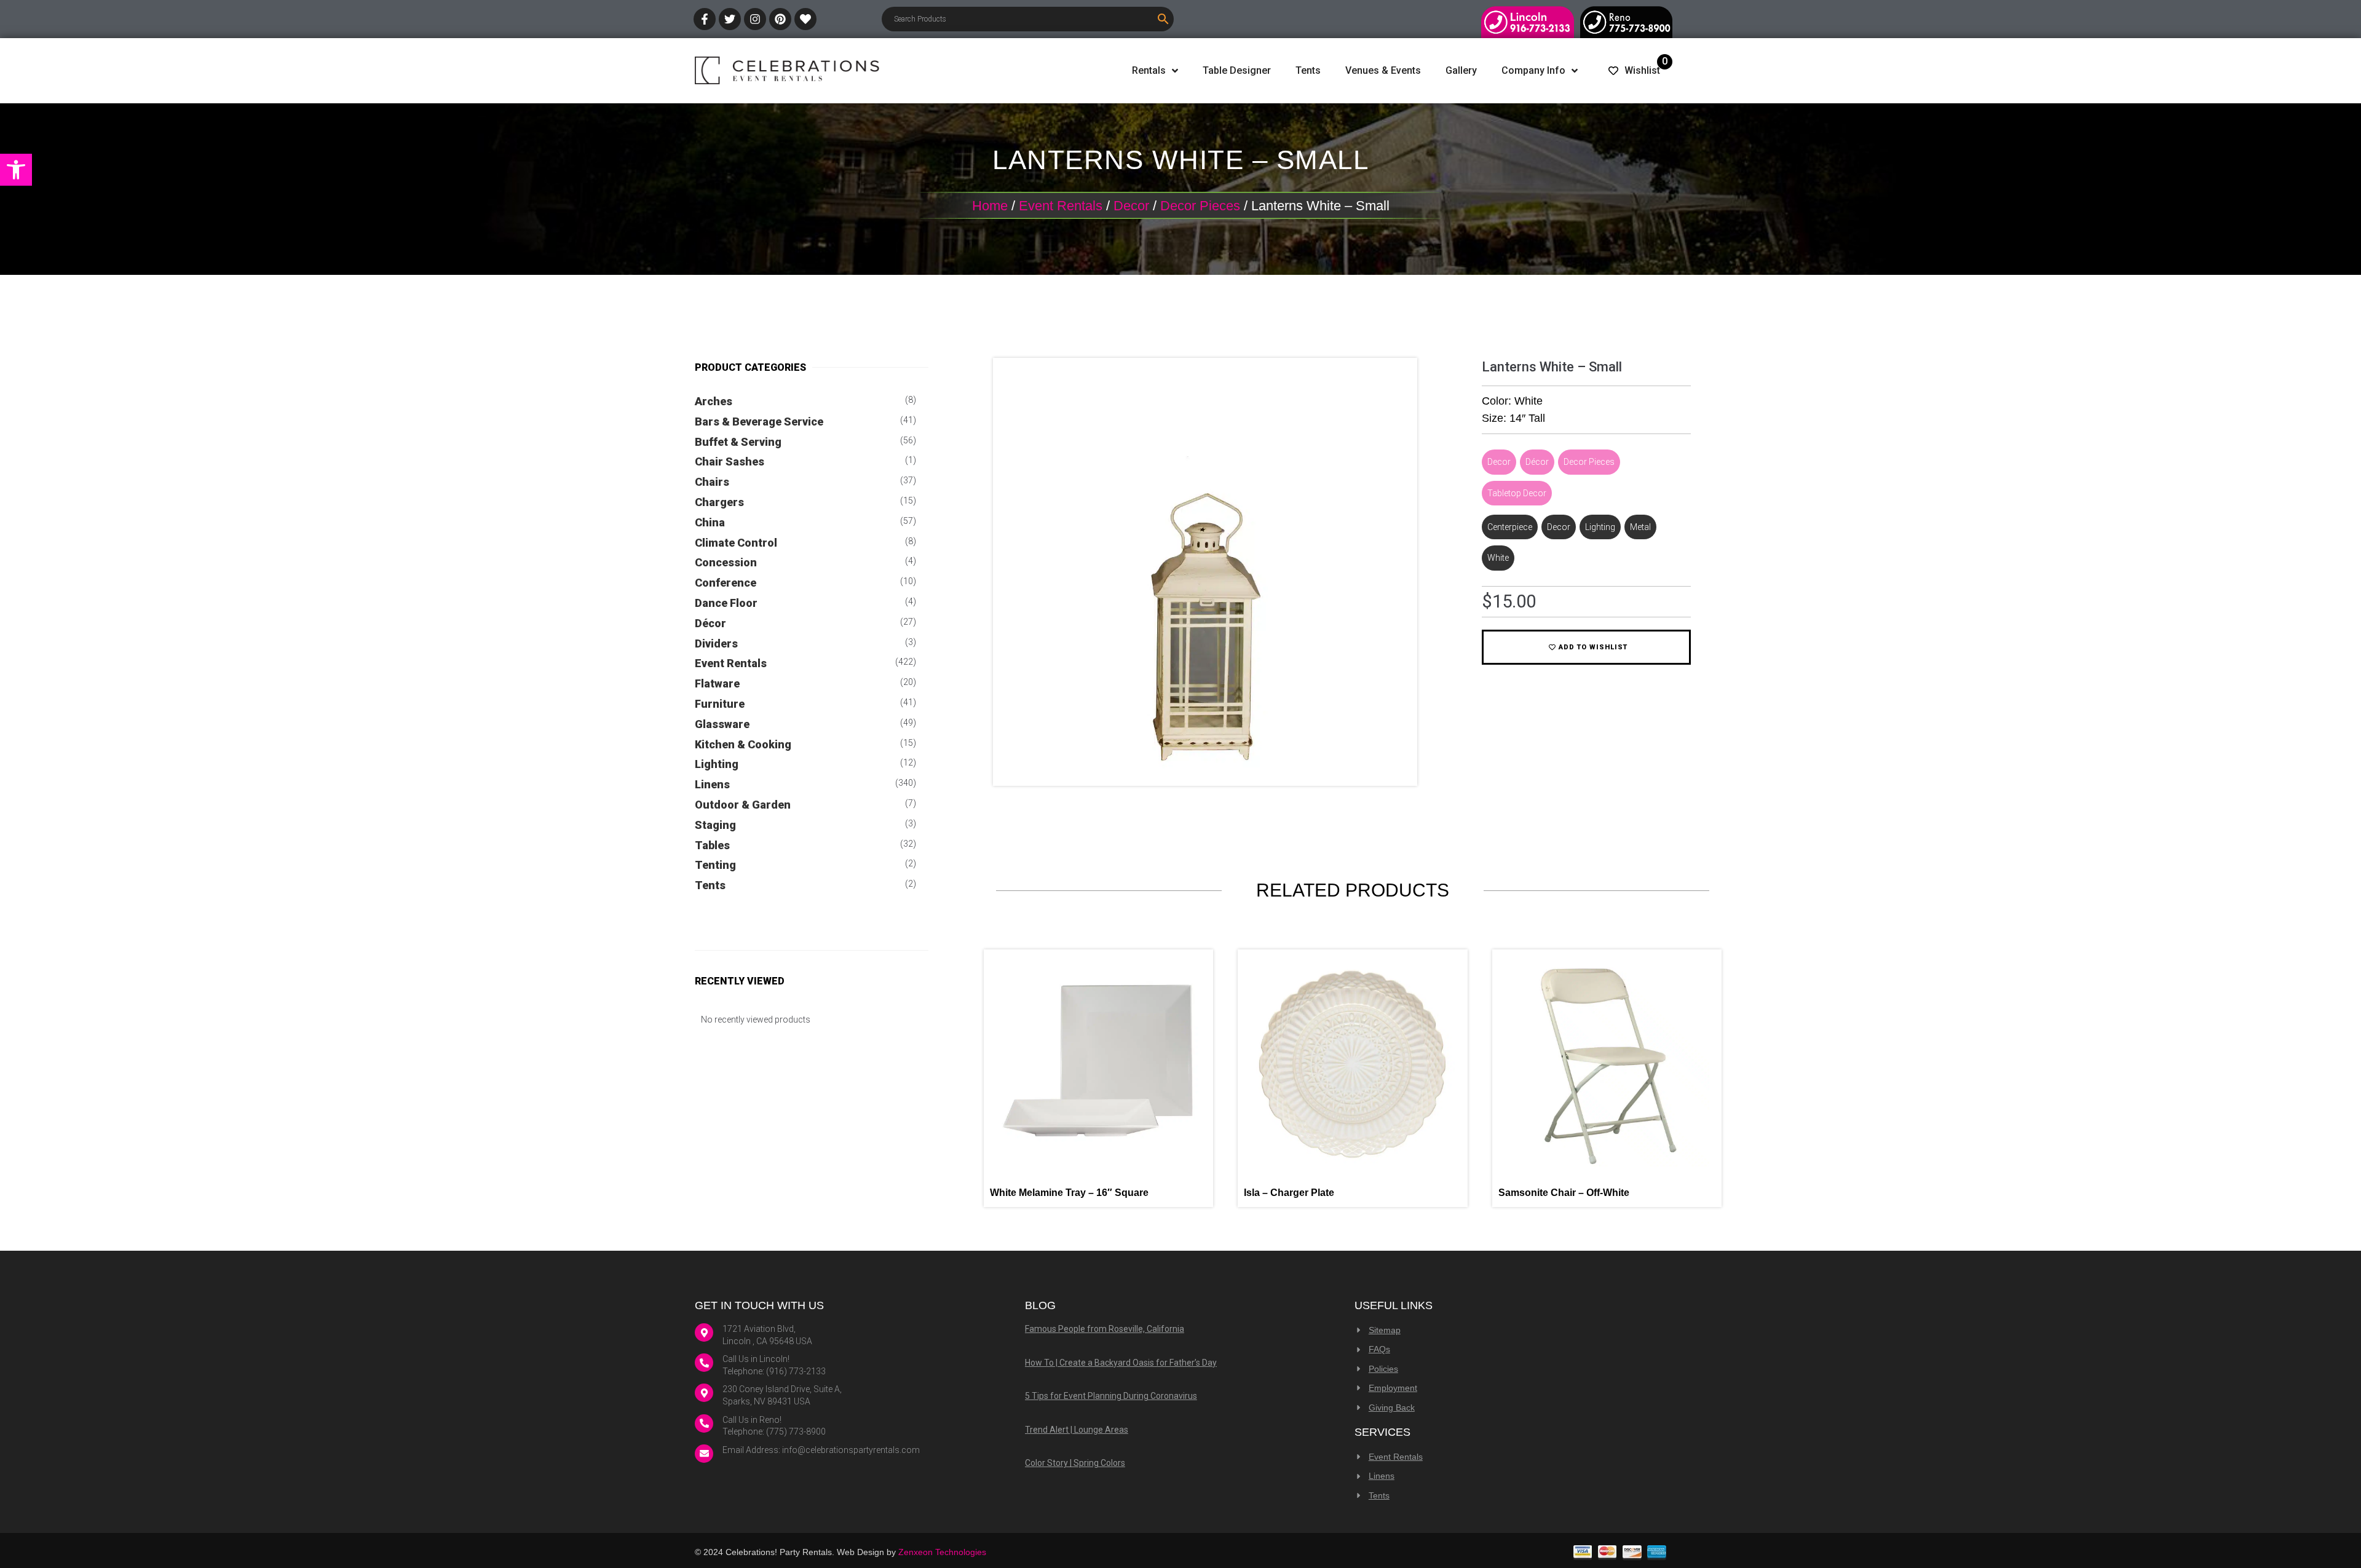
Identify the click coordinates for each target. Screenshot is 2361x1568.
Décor (710, 623)
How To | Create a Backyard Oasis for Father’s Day (1121, 1363)
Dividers (716, 643)
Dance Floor (726, 603)
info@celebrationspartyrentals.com (851, 1450)
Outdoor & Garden (743, 805)
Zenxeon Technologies (942, 1552)
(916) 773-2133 (796, 1371)
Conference (726, 583)
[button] (16, 170)
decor (1559, 527)
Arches (714, 401)
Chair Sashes (730, 461)
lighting (1600, 527)
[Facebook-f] (705, 19)
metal (1640, 527)
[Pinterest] (780, 19)
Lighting (717, 764)
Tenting (715, 865)
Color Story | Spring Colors (1075, 1463)
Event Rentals (1061, 206)
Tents (710, 885)
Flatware (717, 683)
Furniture (720, 704)
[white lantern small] (1205, 767)
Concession (726, 562)
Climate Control (736, 543)
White (1498, 558)
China (710, 522)
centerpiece (1510, 527)
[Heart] (805, 19)
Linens (712, 784)
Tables (712, 845)
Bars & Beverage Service (759, 422)
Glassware (722, 724)
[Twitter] (730, 19)
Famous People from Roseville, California (1105, 1329)
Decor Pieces (1200, 206)
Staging (715, 825)
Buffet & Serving (738, 442)
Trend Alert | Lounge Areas (1077, 1430)
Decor (1131, 206)
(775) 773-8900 (796, 1431)
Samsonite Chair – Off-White (1564, 1193)
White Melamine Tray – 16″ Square (1069, 1193)
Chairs (712, 482)
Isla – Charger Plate (1289, 1193)
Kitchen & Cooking (743, 744)
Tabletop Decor (1517, 493)
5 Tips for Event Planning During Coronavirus (1111, 1396)
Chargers (719, 502)
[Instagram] (755, 19)
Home (990, 206)
